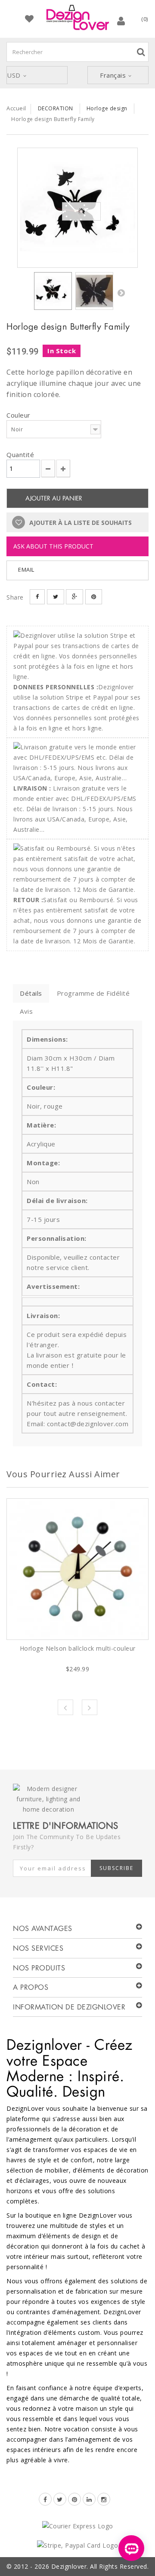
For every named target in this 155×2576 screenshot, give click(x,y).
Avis (26, 1011)
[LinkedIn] (89, 2499)
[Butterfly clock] (94, 291)
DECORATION (56, 108)
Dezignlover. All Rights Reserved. (100, 2566)
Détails (31, 993)
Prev (65, 1707)
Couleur (19, 415)
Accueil (16, 108)
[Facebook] (45, 2499)
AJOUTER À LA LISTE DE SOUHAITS (80, 523)
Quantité (20, 455)
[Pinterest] (74, 2499)
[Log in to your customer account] (121, 21)
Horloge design (107, 108)
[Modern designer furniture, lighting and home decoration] (77, 17)
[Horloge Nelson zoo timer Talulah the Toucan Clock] (77, 208)
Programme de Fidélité (93, 993)
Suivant (121, 293)
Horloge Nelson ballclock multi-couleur (78, 1648)
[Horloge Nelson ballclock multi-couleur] (77, 1569)
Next (90, 1707)
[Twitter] (60, 2499)
